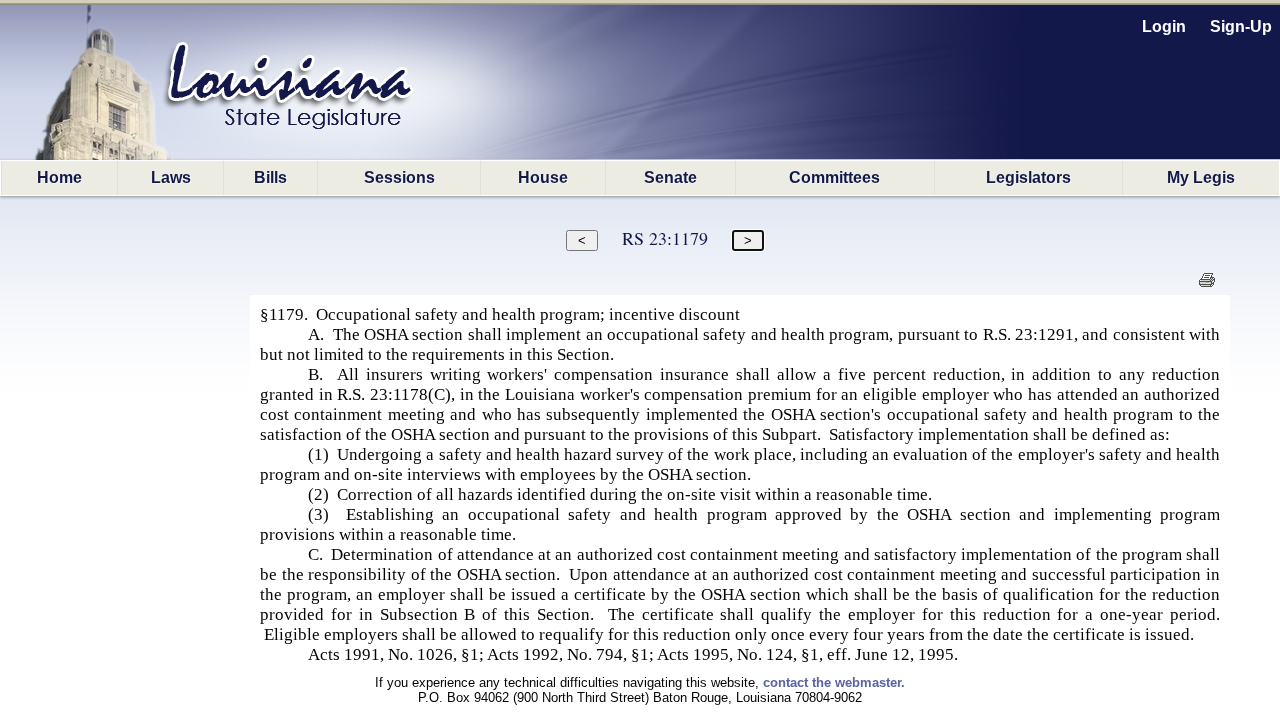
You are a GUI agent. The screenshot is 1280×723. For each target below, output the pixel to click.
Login (1164, 26)
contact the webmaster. (834, 682)
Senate (670, 177)
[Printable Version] (1206, 285)
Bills (270, 177)
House (543, 177)
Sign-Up (1241, 26)
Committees (834, 177)
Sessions (399, 177)
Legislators (1028, 177)
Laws (171, 177)
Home (59, 177)
